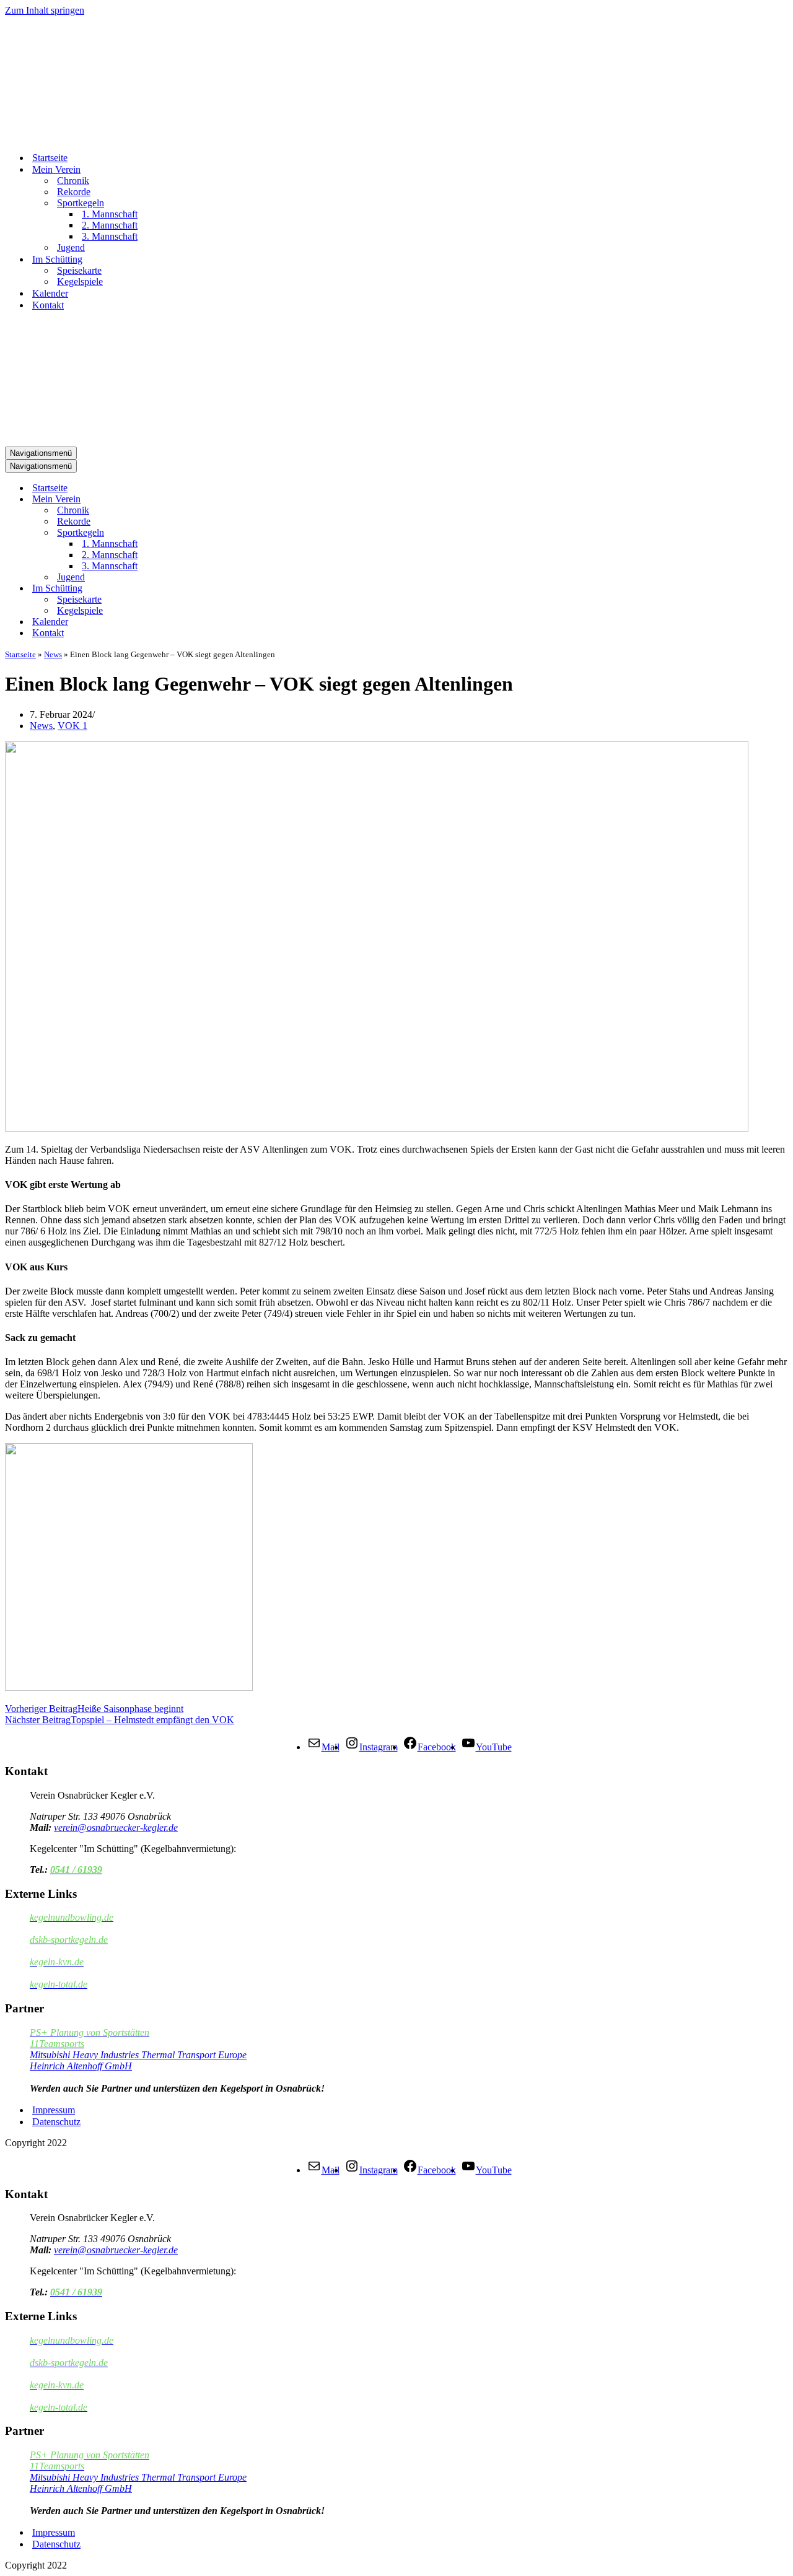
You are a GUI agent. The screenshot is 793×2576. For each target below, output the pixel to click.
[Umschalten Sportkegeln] (222, 533)
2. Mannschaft (110, 225)
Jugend (71, 247)
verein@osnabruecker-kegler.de (116, 1827)
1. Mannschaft (110, 214)
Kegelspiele (80, 282)
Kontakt (48, 305)
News (53, 654)
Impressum (54, 2110)
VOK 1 (72, 726)
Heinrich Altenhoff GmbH (81, 2066)
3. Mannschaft (110, 236)
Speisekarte (79, 270)
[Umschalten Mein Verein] (222, 500)
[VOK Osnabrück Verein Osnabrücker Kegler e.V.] (67, 136)
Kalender (50, 293)
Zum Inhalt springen (45, 10)
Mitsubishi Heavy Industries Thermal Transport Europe (138, 2055)
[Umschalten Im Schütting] (222, 589)
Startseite (50, 158)
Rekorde (74, 192)
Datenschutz (56, 2122)
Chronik (73, 181)
